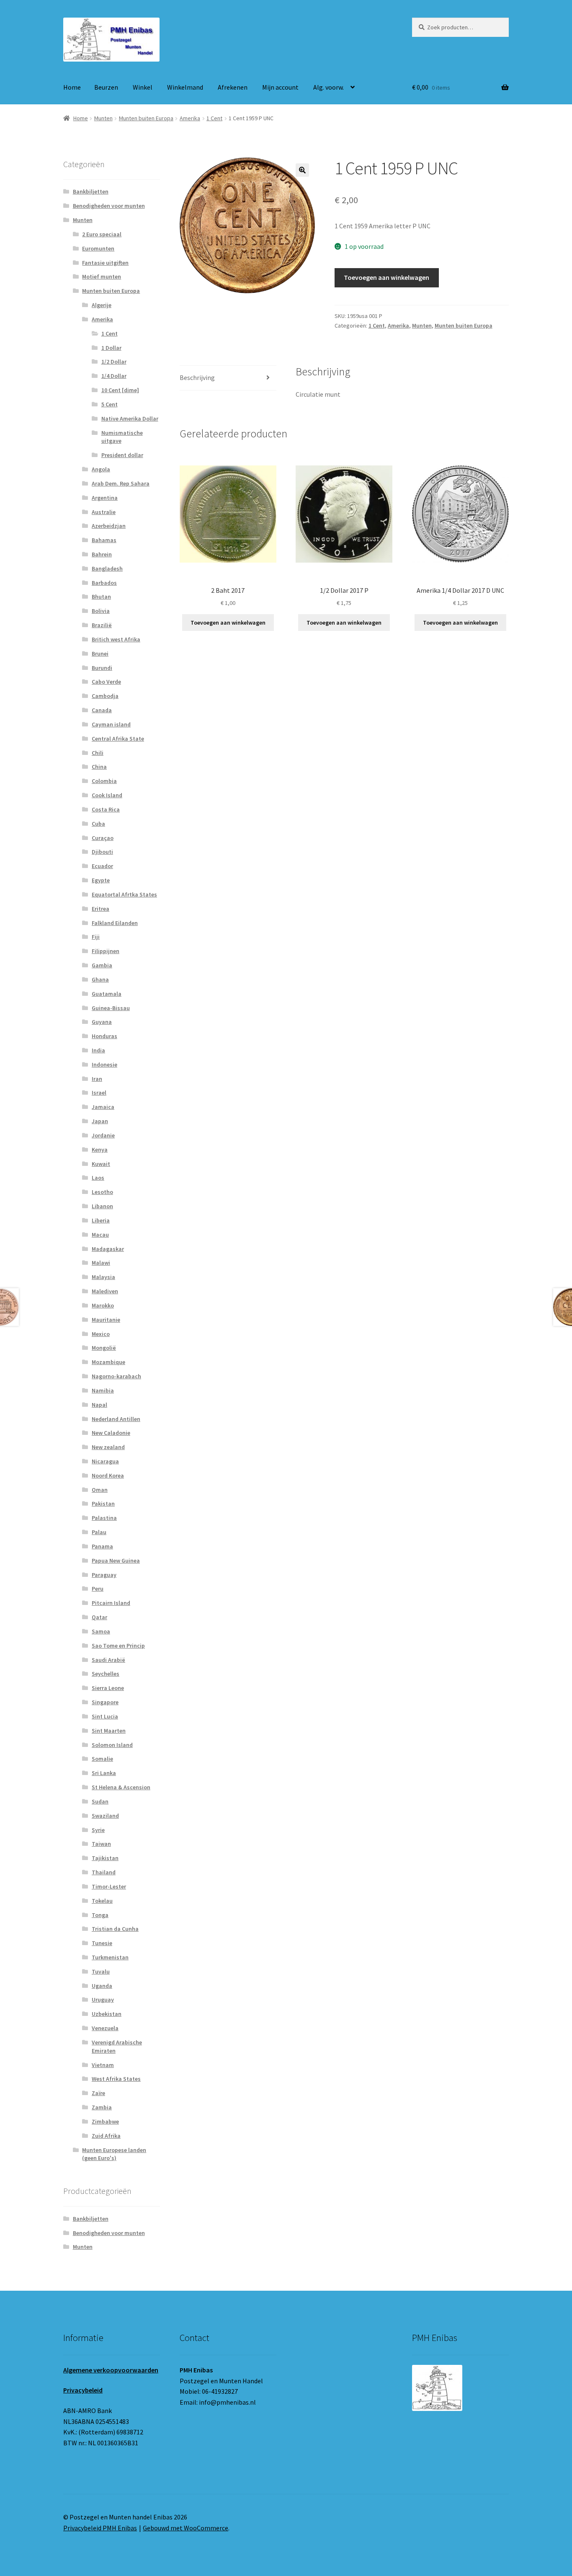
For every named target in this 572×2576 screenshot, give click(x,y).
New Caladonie (111, 1433)
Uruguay (103, 2000)
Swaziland (105, 1816)
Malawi (101, 1263)
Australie (104, 512)
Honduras (104, 1036)
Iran (97, 1079)
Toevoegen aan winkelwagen (386, 277)
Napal (99, 1405)
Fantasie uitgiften (105, 263)
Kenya (100, 1150)
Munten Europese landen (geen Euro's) (114, 2154)
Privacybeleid (83, 2390)
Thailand (104, 1872)
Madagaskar (108, 1249)
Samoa (101, 1631)
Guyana (102, 1022)
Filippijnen (106, 951)
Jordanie (103, 1135)
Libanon (102, 1206)
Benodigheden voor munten (109, 206)
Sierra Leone (108, 1688)
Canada (102, 710)
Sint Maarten (109, 1731)
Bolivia (101, 611)
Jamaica (103, 1107)
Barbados (104, 583)
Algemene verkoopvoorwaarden (111, 2370)
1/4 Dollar (114, 376)
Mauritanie (106, 1320)
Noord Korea (108, 1475)
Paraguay (104, 1575)
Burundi (102, 668)
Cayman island (111, 724)
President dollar (122, 455)
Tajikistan (105, 1858)
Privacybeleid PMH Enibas (100, 2528)
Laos (98, 1178)
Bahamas (104, 540)
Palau (99, 1532)
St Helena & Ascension (121, 1787)
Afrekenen (233, 87)
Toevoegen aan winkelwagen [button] (228, 623)
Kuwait (101, 1164)
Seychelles (106, 1674)
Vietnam (103, 2065)
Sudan (100, 1801)
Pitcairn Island (111, 1603)
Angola (101, 469)
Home (72, 87)
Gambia (102, 965)
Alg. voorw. (329, 87)
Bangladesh (107, 568)
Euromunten (98, 248)
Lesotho (102, 1192)
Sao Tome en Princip (118, 1646)
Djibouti (102, 852)
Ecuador (102, 866)
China (99, 767)
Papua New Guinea (116, 1561)
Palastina (104, 1518)
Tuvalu (101, 1971)
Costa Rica (106, 809)
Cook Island (107, 795)
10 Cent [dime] (120, 390)
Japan (100, 1121)
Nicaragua (105, 1461)
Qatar (99, 1617)
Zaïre (98, 2093)
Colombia (104, 781)
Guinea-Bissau (111, 1008)
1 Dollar (111, 348)
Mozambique (108, 1362)
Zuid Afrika (106, 2136)
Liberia (101, 1220)
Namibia (103, 1390)
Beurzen (106, 87)
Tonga (100, 1915)
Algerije (102, 305)
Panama (102, 1546)
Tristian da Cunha (115, 1929)
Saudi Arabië (108, 1660)
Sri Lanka (104, 1773)
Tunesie (102, 1943)
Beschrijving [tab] (197, 377)
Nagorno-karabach (116, 1376)
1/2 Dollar (114, 362)
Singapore (105, 1702)
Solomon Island (112, 1745)
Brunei (100, 654)
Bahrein (102, 554)
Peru (98, 1589)
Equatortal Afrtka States (124, 894)
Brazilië (102, 625)
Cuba (98, 824)
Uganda (102, 1986)
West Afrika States (116, 2079)
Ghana (100, 979)
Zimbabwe (105, 2121)
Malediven (105, 1291)
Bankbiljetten (91, 191)
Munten (103, 118)
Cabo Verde (106, 682)
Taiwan (101, 1844)
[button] (302, 170)
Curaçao (103, 838)
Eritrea (100, 909)
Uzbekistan (107, 2014)
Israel (99, 1093)
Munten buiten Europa (146, 118)
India (98, 1050)
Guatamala (107, 994)
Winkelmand (185, 87)
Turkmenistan (110, 1957)
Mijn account (280, 87)
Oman (100, 1490)
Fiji (96, 937)
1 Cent (214, 118)
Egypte (101, 880)
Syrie (98, 1830)
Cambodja (105, 696)
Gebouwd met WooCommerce (186, 2528)
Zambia (102, 2107)
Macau (100, 1235)
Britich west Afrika (116, 639)
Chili (98, 753)
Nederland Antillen (116, 1419)
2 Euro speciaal (102, 234)
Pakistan (103, 1504)
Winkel (143, 87)
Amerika (190, 118)
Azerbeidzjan (109, 526)
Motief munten (102, 276)
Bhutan (101, 597)
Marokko (103, 1305)
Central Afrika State (118, 739)
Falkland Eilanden (115, 923)
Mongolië (104, 1348)
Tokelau (102, 1901)
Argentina (105, 498)
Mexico (101, 1334)
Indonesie (104, 1065)
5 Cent (110, 404)
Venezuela (105, 2028)
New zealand (108, 1447)
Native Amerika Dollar (130, 419)
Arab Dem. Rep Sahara (121, 483)
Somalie (102, 1759)
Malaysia (103, 1277)
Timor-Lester (109, 1886)
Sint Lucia (105, 1716)
